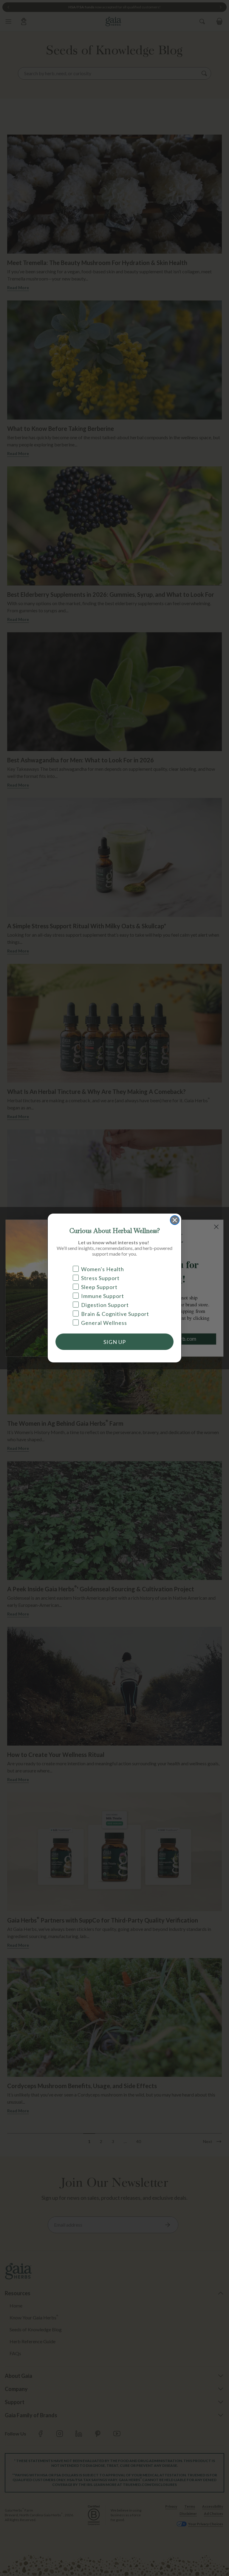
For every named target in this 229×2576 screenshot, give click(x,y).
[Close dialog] (175, 1220)
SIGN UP (115, 1342)
